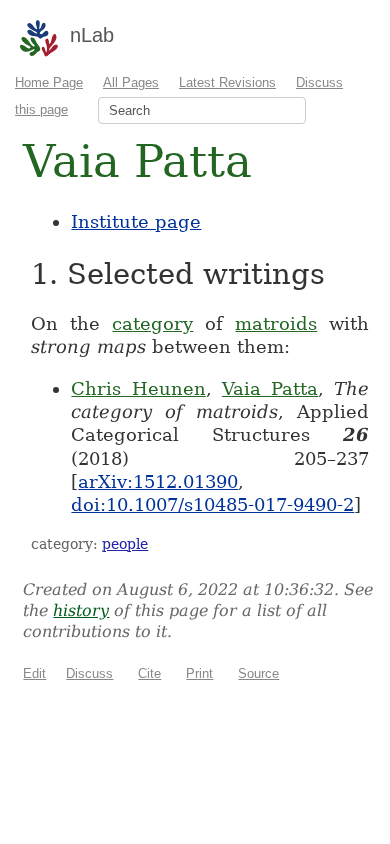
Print (199, 673)
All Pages (131, 82)
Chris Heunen (138, 388)
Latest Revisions (227, 82)
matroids (276, 323)
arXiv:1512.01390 (158, 481)
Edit (34, 673)
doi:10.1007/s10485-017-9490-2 (212, 504)
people (125, 544)
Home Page (49, 82)
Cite (149, 673)
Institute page (136, 221)
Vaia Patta (270, 388)
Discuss (89, 673)
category (152, 323)
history (81, 610)
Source (258, 673)
